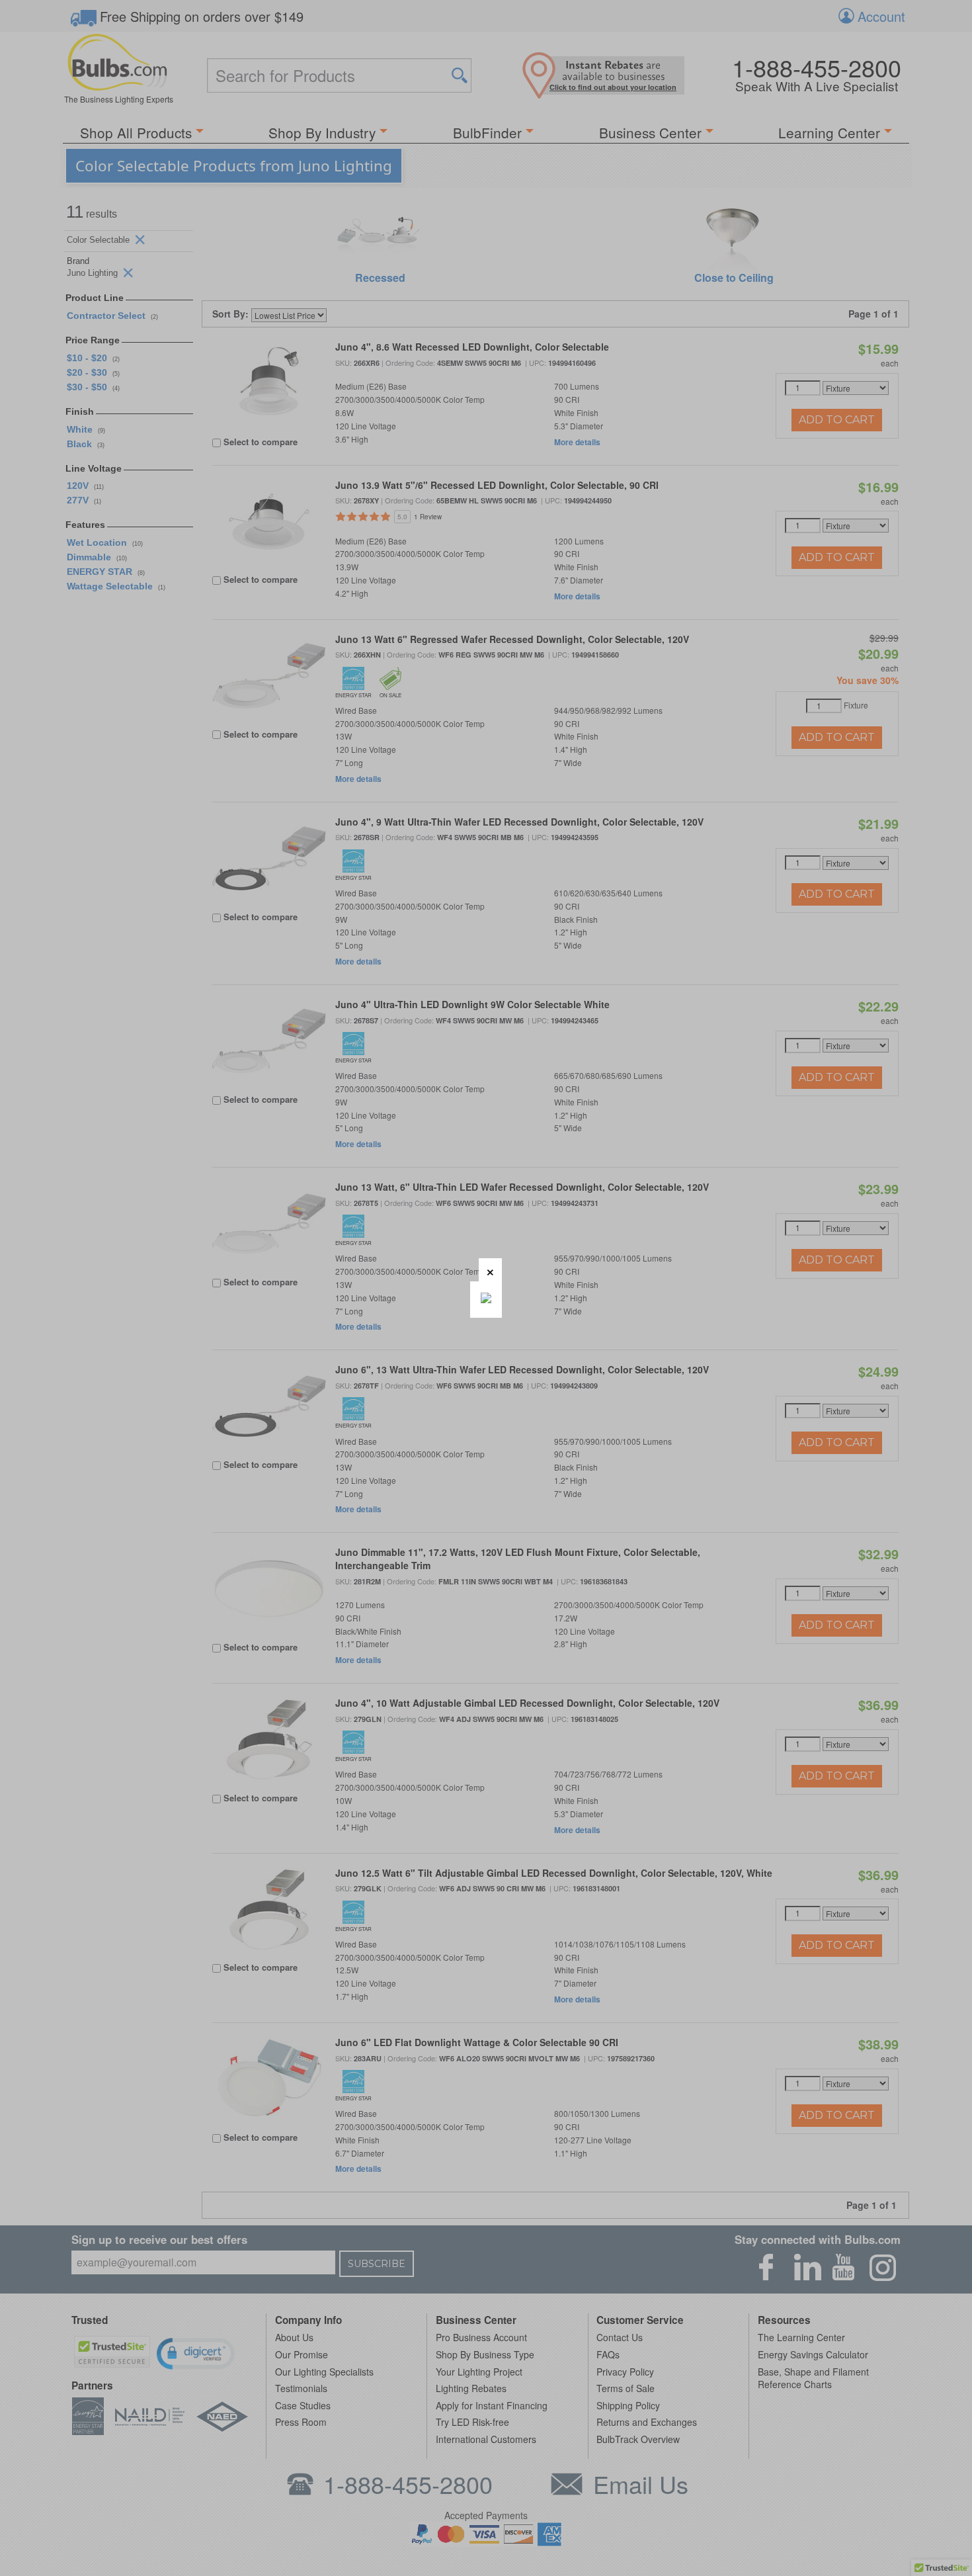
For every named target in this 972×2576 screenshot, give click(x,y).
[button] (490, 1270)
